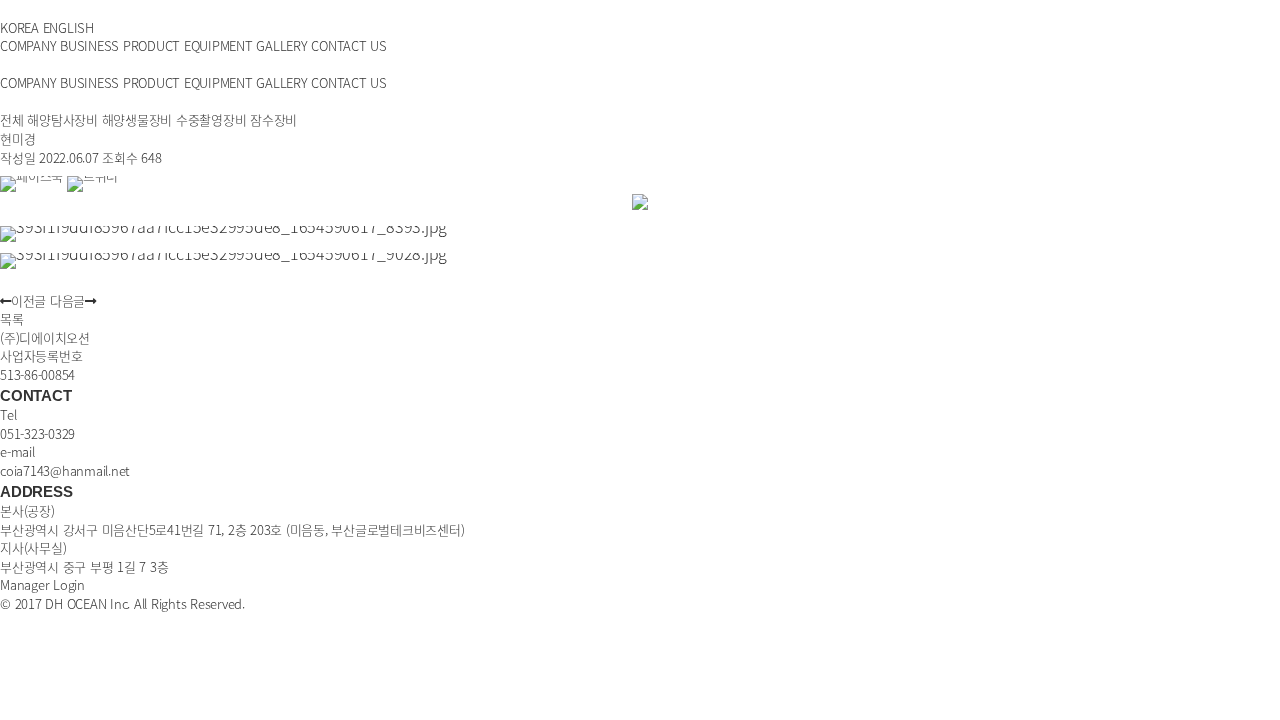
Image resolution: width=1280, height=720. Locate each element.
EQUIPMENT (218, 45)
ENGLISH (68, 27)
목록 (12, 318)
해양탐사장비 (62, 119)
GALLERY (281, 45)
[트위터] (92, 175)
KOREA (19, 27)
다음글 (67, 300)
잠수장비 (273, 119)
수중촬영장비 (211, 119)
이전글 (28, 300)
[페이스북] (33, 175)
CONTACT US (349, 45)
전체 (12, 119)
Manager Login (42, 584)
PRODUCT (151, 45)
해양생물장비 (137, 119)
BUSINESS (89, 45)
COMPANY (28, 45)
